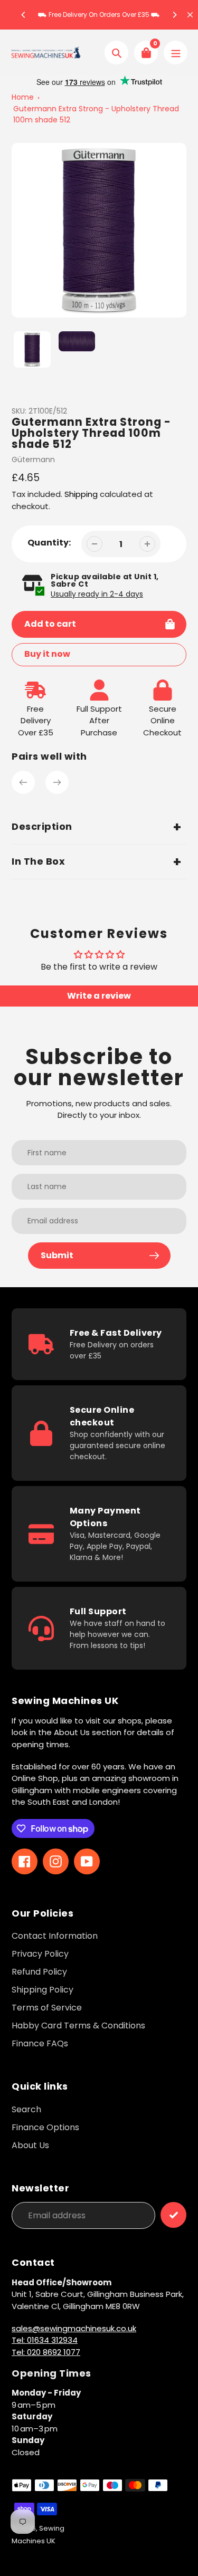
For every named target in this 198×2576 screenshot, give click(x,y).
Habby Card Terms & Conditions (78, 2026)
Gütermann (33, 459)
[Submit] (173, 2215)
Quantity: (49, 543)
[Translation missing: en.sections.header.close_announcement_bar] (190, 15)
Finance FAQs (40, 2043)
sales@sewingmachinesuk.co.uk (74, 2328)
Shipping (81, 494)
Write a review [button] (99, 996)
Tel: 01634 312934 (45, 2340)
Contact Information (55, 1936)
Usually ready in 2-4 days (97, 594)
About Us (30, 2145)
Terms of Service (47, 2008)
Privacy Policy (40, 1954)
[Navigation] (176, 52)
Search (26, 2109)
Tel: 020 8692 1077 (46, 2352)
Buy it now (47, 654)
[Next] (174, 15)
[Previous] (24, 15)
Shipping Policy (43, 1990)
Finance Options (45, 2127)
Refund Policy (39, 1972)
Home (23, 97)
